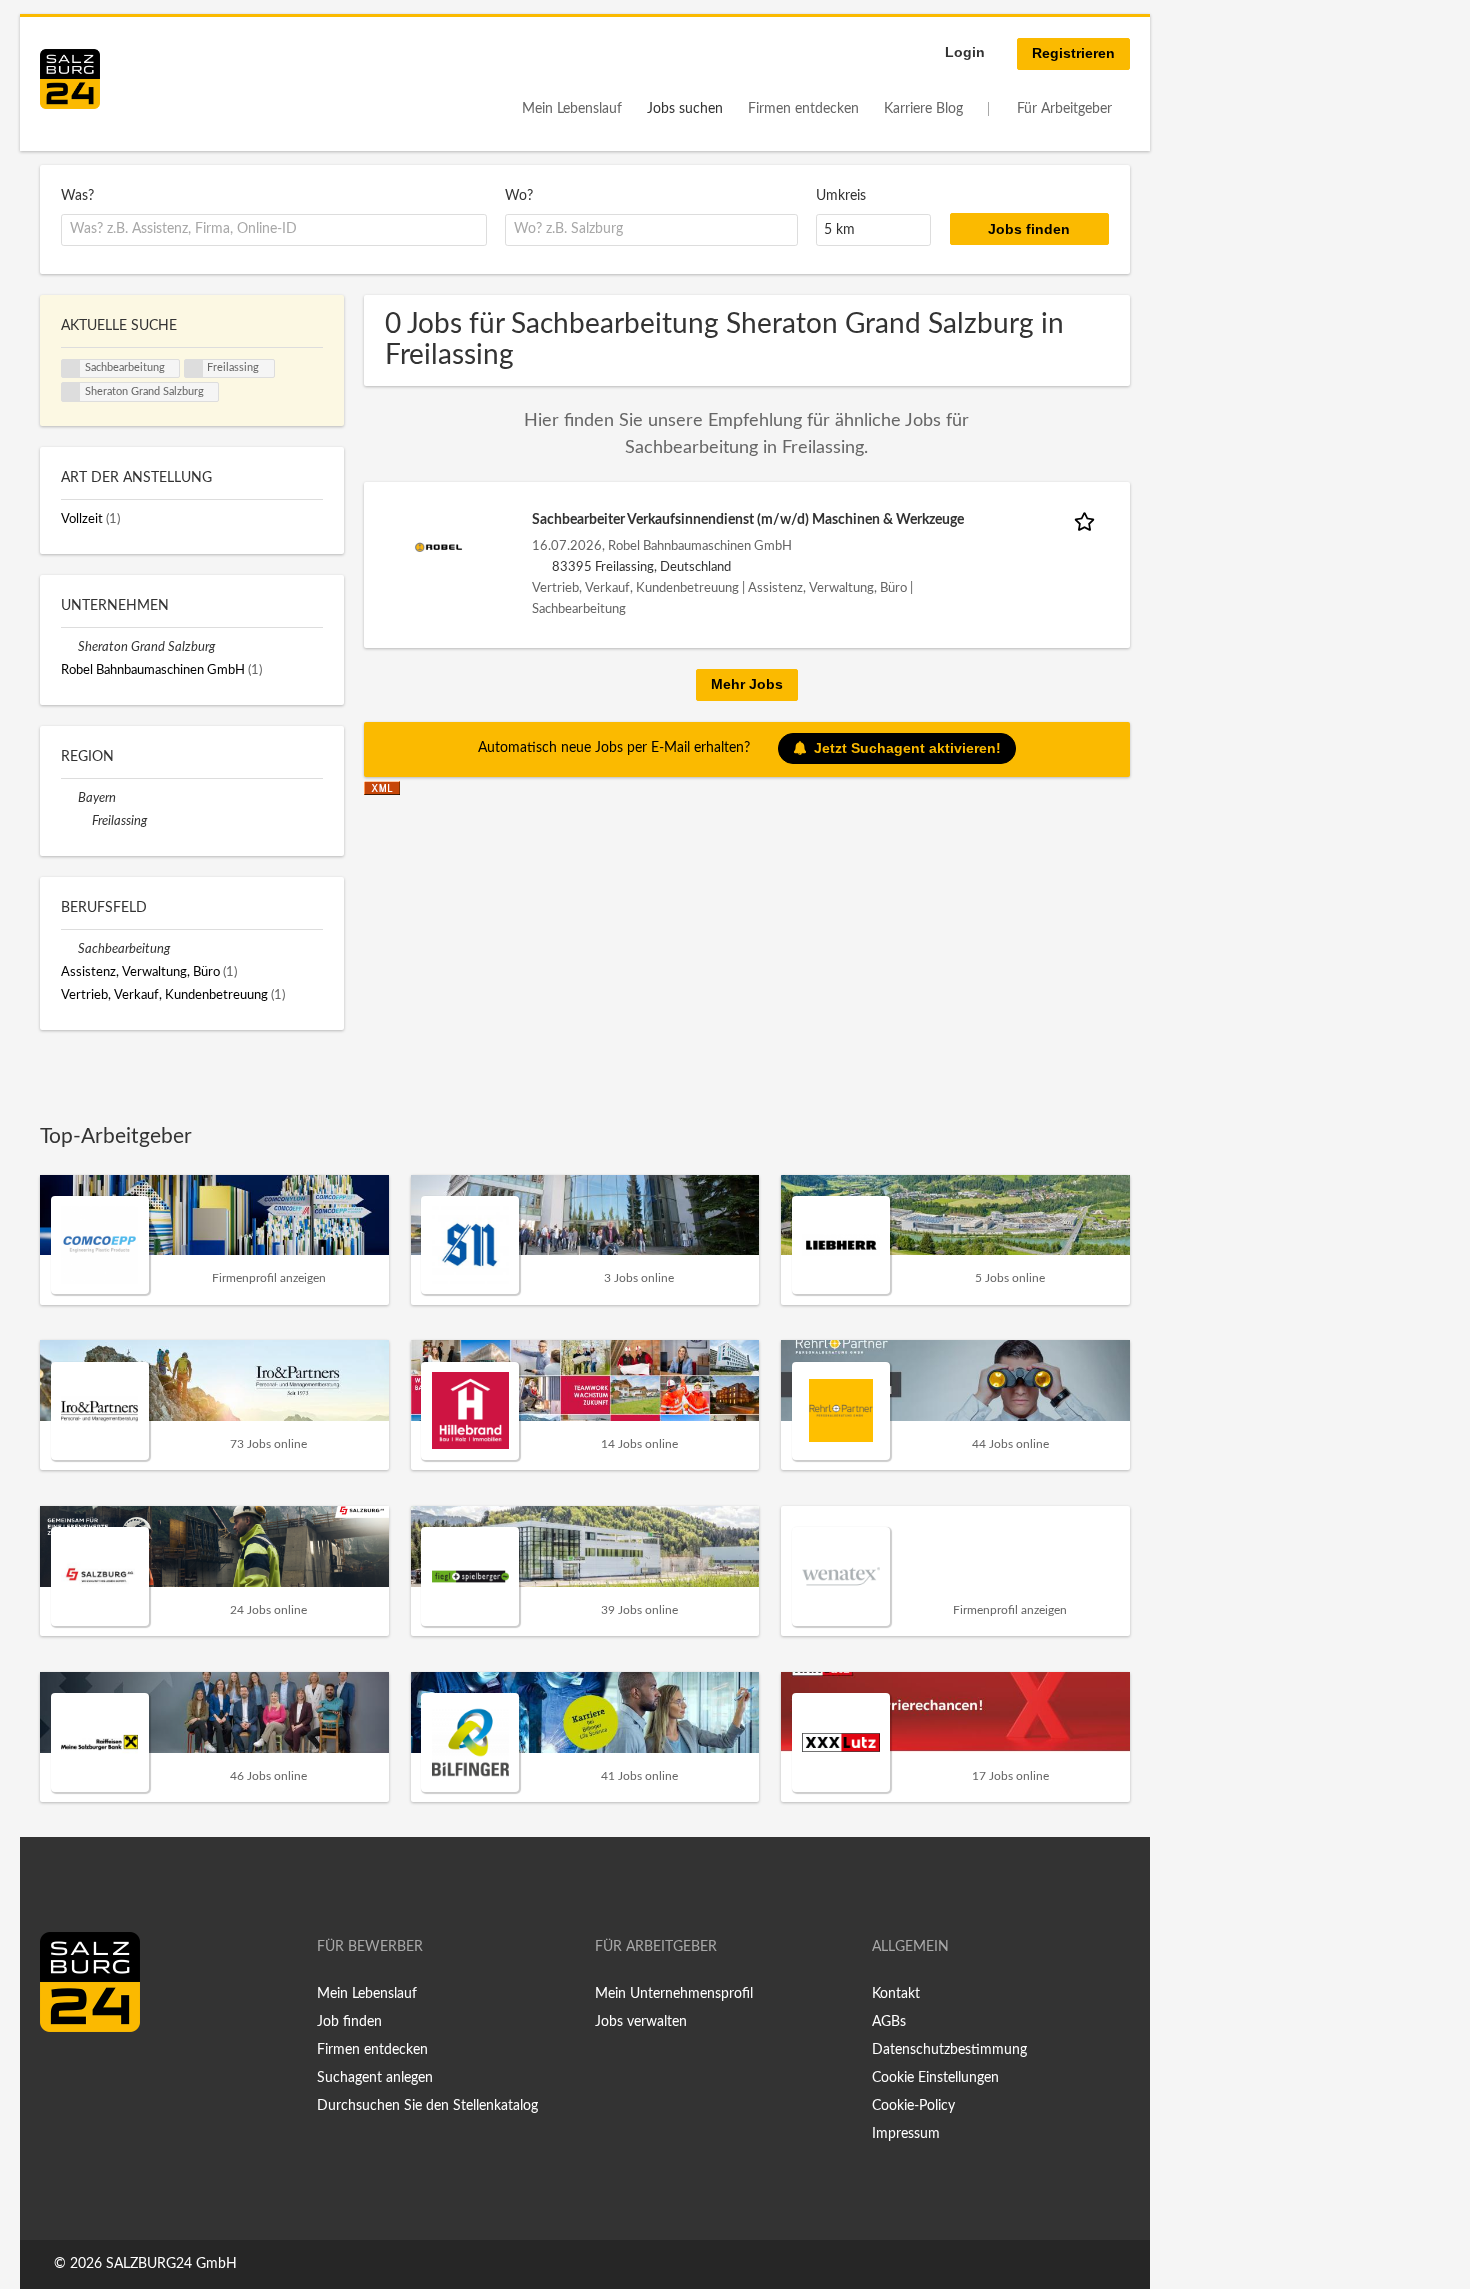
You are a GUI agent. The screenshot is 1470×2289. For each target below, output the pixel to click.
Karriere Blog (923, 109)
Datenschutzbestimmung (949, 2050)
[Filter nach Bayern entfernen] (69, 798)
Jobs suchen (685, 109)
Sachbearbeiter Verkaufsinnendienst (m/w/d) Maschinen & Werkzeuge (748, 520)
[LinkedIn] (92, 2074)
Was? (77, 196)
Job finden (349, 2022)
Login (965, 52)
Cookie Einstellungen (935, 2078)
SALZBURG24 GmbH (171, 2264)
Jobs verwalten (641, 2022)
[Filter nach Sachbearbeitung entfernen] (69, 949)
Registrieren (1073, 53)
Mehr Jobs (747, 684)
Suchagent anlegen (375, 2078)
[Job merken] (1088, 520)
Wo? (519, 196)
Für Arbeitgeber (1064, 109)
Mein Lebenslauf (572, 109)
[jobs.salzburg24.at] (70, 79)
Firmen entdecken (803, 109)
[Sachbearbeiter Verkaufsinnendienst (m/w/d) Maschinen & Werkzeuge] (438, 547)
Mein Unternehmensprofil (674, 1994)
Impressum (906, 2134)
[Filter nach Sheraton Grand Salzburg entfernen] (69, 647)
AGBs (889, 2022)
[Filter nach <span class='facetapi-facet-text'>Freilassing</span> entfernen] (194, 369)
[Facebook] (62, 2074)
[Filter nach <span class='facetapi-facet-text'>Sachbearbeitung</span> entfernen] (71, 369)
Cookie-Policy (913, 2106)
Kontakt (896, 1994)
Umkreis (841, 196)
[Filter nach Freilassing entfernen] (83, 821)
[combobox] (274, 230)
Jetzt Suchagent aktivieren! (907, 748)
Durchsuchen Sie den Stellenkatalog (427, 2106)
